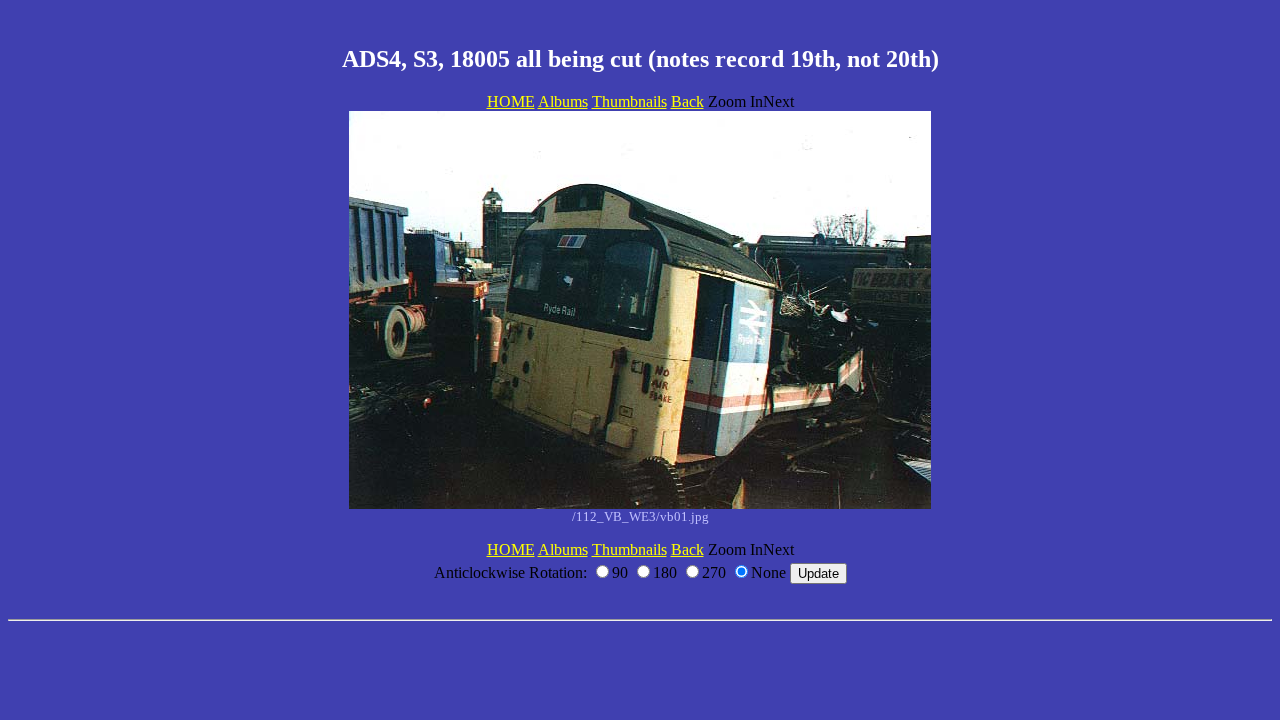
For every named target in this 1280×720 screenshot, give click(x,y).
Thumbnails (629, 101)
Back (687, 101)
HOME (511, 101)
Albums (563, 101)
